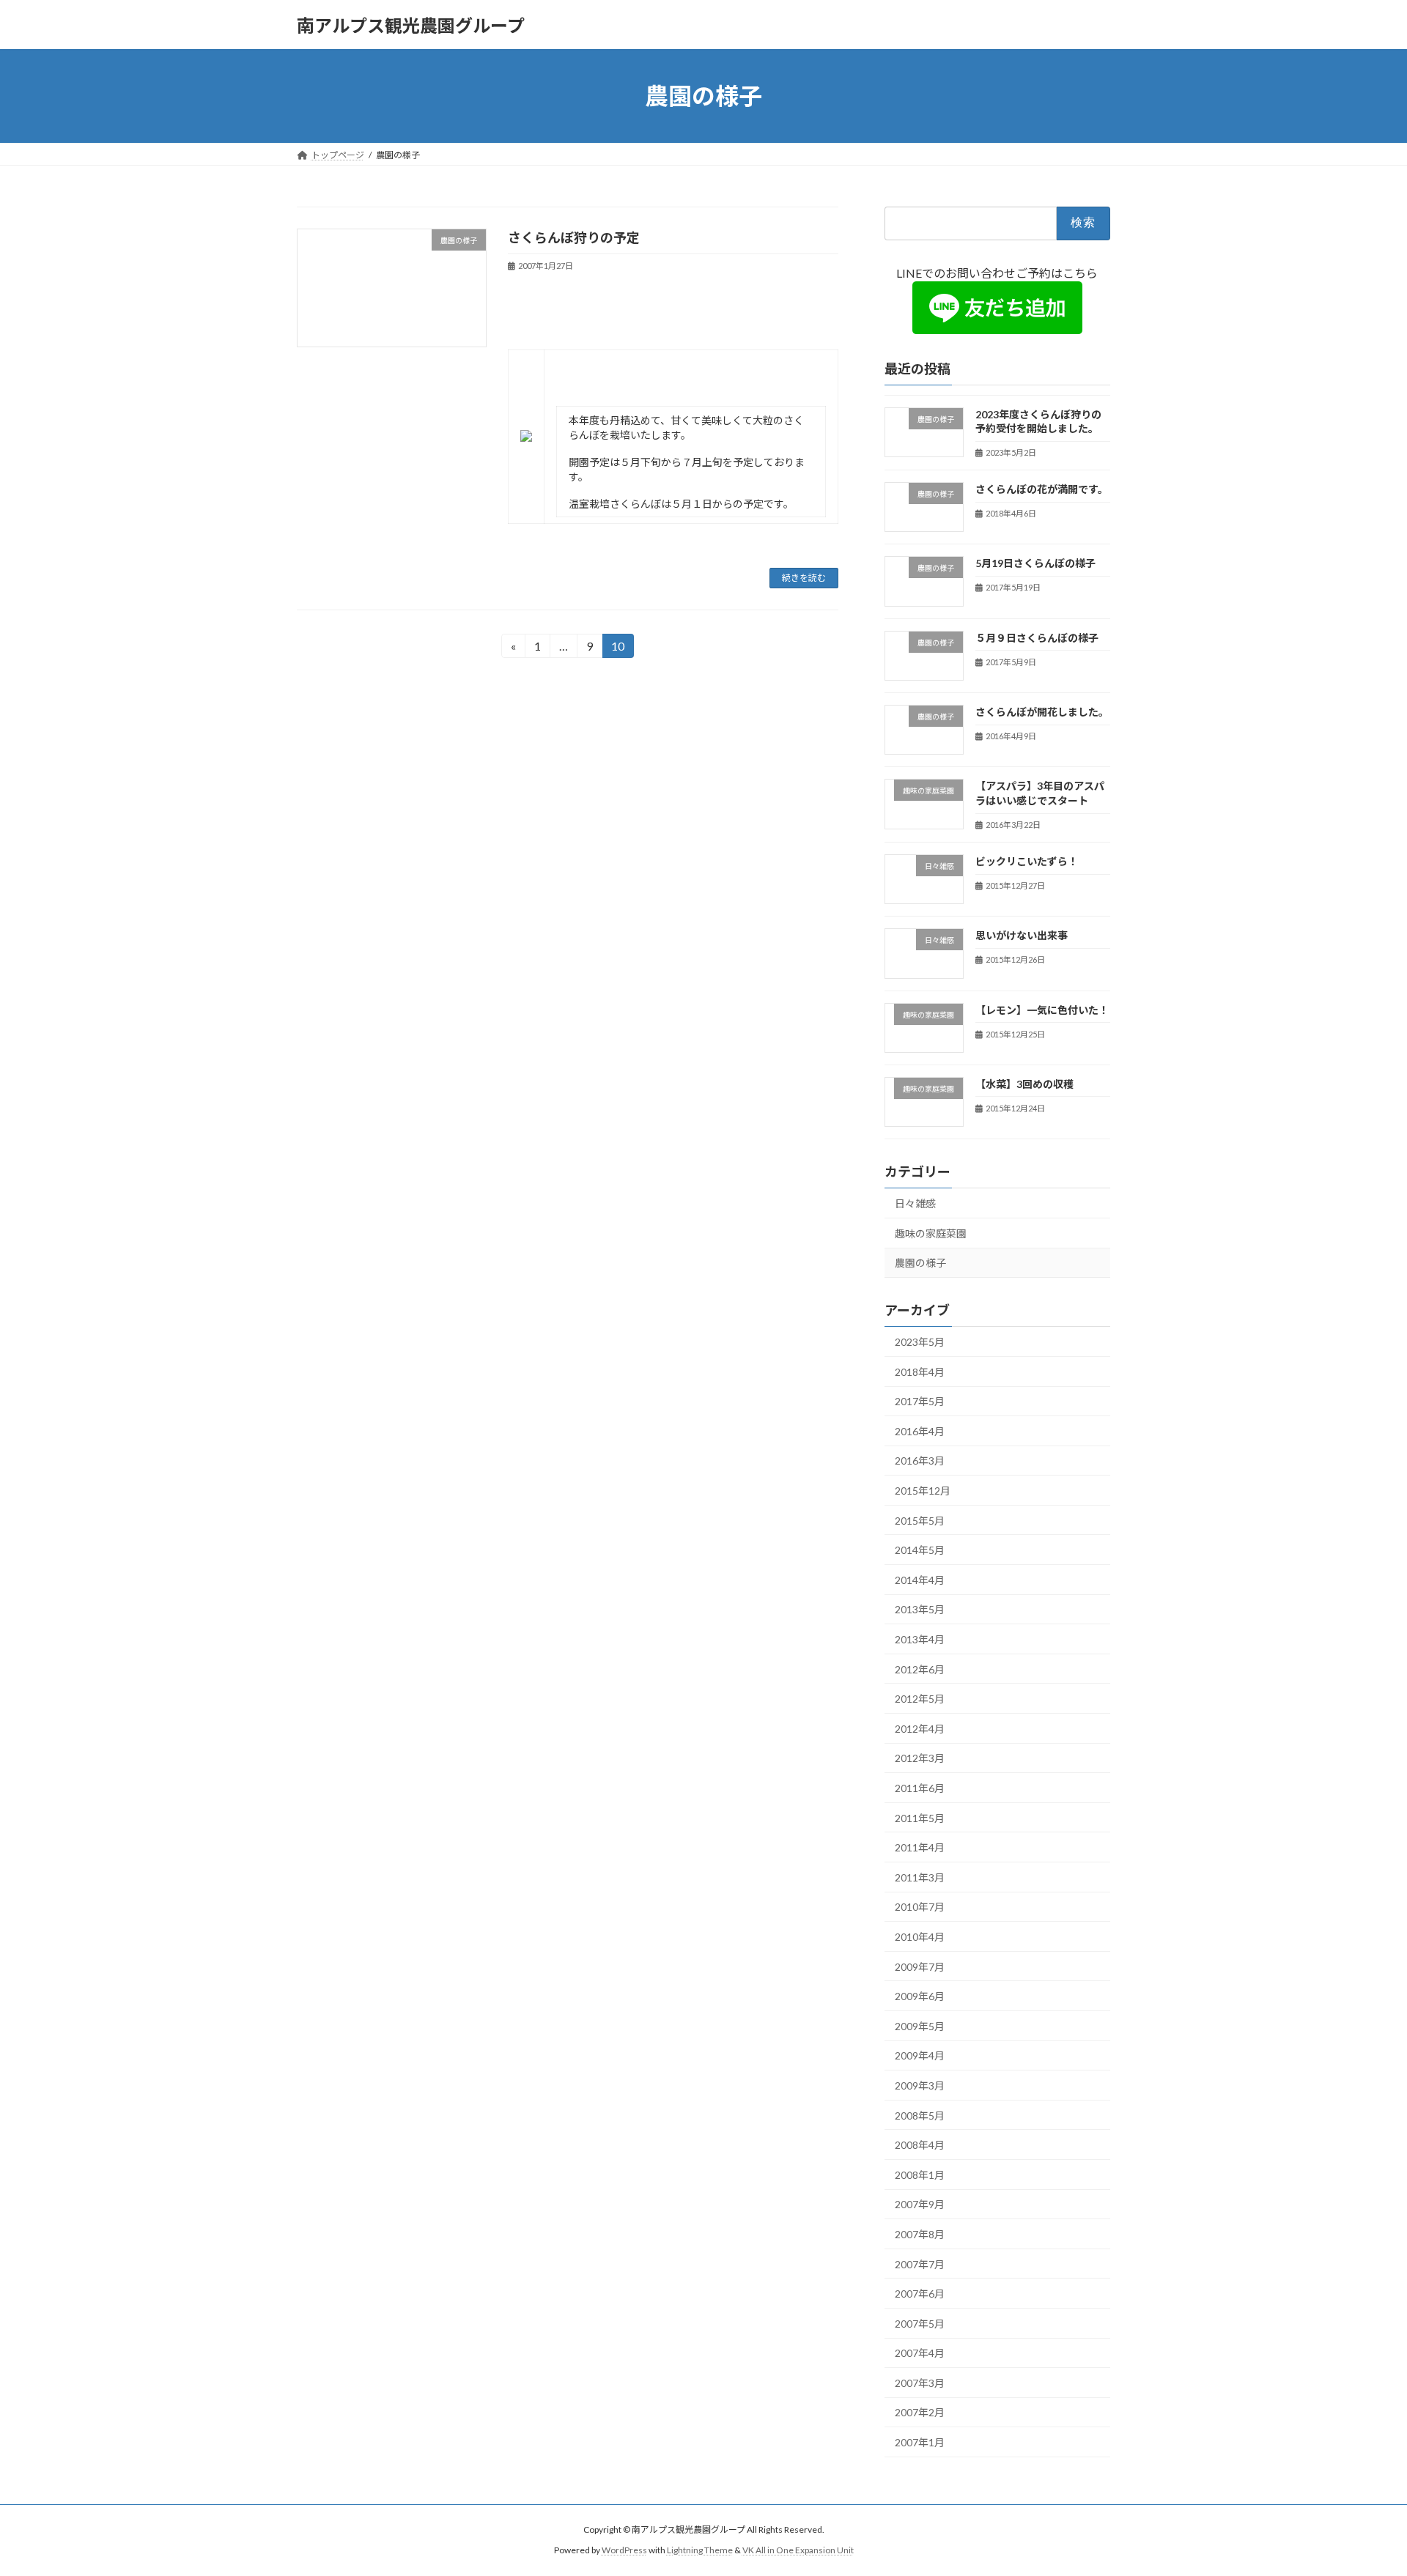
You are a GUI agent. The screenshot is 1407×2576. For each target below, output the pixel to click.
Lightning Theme (700, 2550)
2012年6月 (920, 1669)
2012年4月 (920, 1729)
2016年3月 (920, 1461)
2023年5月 (920, 1342)
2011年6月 (920, 1788)
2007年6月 (920, 2294)
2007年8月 (920, 2234)
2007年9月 (920, 2205)
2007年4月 (920, 2353)
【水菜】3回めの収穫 (1024, 1084)
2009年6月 (920, 1996)
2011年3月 (920, 1877)
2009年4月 (920, 2056)
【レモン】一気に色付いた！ (1042, 1010)
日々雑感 (915, 1203)
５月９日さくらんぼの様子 (1037, 638)
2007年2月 (920, 2413)
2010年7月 (920, 1907)
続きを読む (804, 578)
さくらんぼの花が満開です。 (1042, 489)
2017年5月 (920, 1401)
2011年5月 (920, 1818)
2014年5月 (920, 1550)
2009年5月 (920, 2026)
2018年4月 (920, 1372)
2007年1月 (920, 2442)
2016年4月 (920, 1431)
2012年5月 (920, 1699)
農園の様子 (920, 1263)
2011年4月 (920, 1847)
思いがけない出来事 (1022, 935)
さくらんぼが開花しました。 (1042, 712)
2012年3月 (920, 1759)
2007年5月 (920, 2324)
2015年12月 (923, 1491)
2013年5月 (920, 1610)
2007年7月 (920, 2264)
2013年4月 (920, 1639)
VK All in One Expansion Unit (798, 2550)
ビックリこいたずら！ (1027, 861)
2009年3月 (920, 2085)
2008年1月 (920, 2175)
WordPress (624, 2550)
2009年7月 (920, 1967)
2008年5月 (920, 2116)
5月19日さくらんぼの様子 (1035, 564)
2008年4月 (920, 2145)
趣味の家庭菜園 (931, 1233)
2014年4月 (920, 1580)
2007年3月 (920, 2383)
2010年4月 (920, 1937)
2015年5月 (920, 1521)
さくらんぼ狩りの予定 (574, 237)
